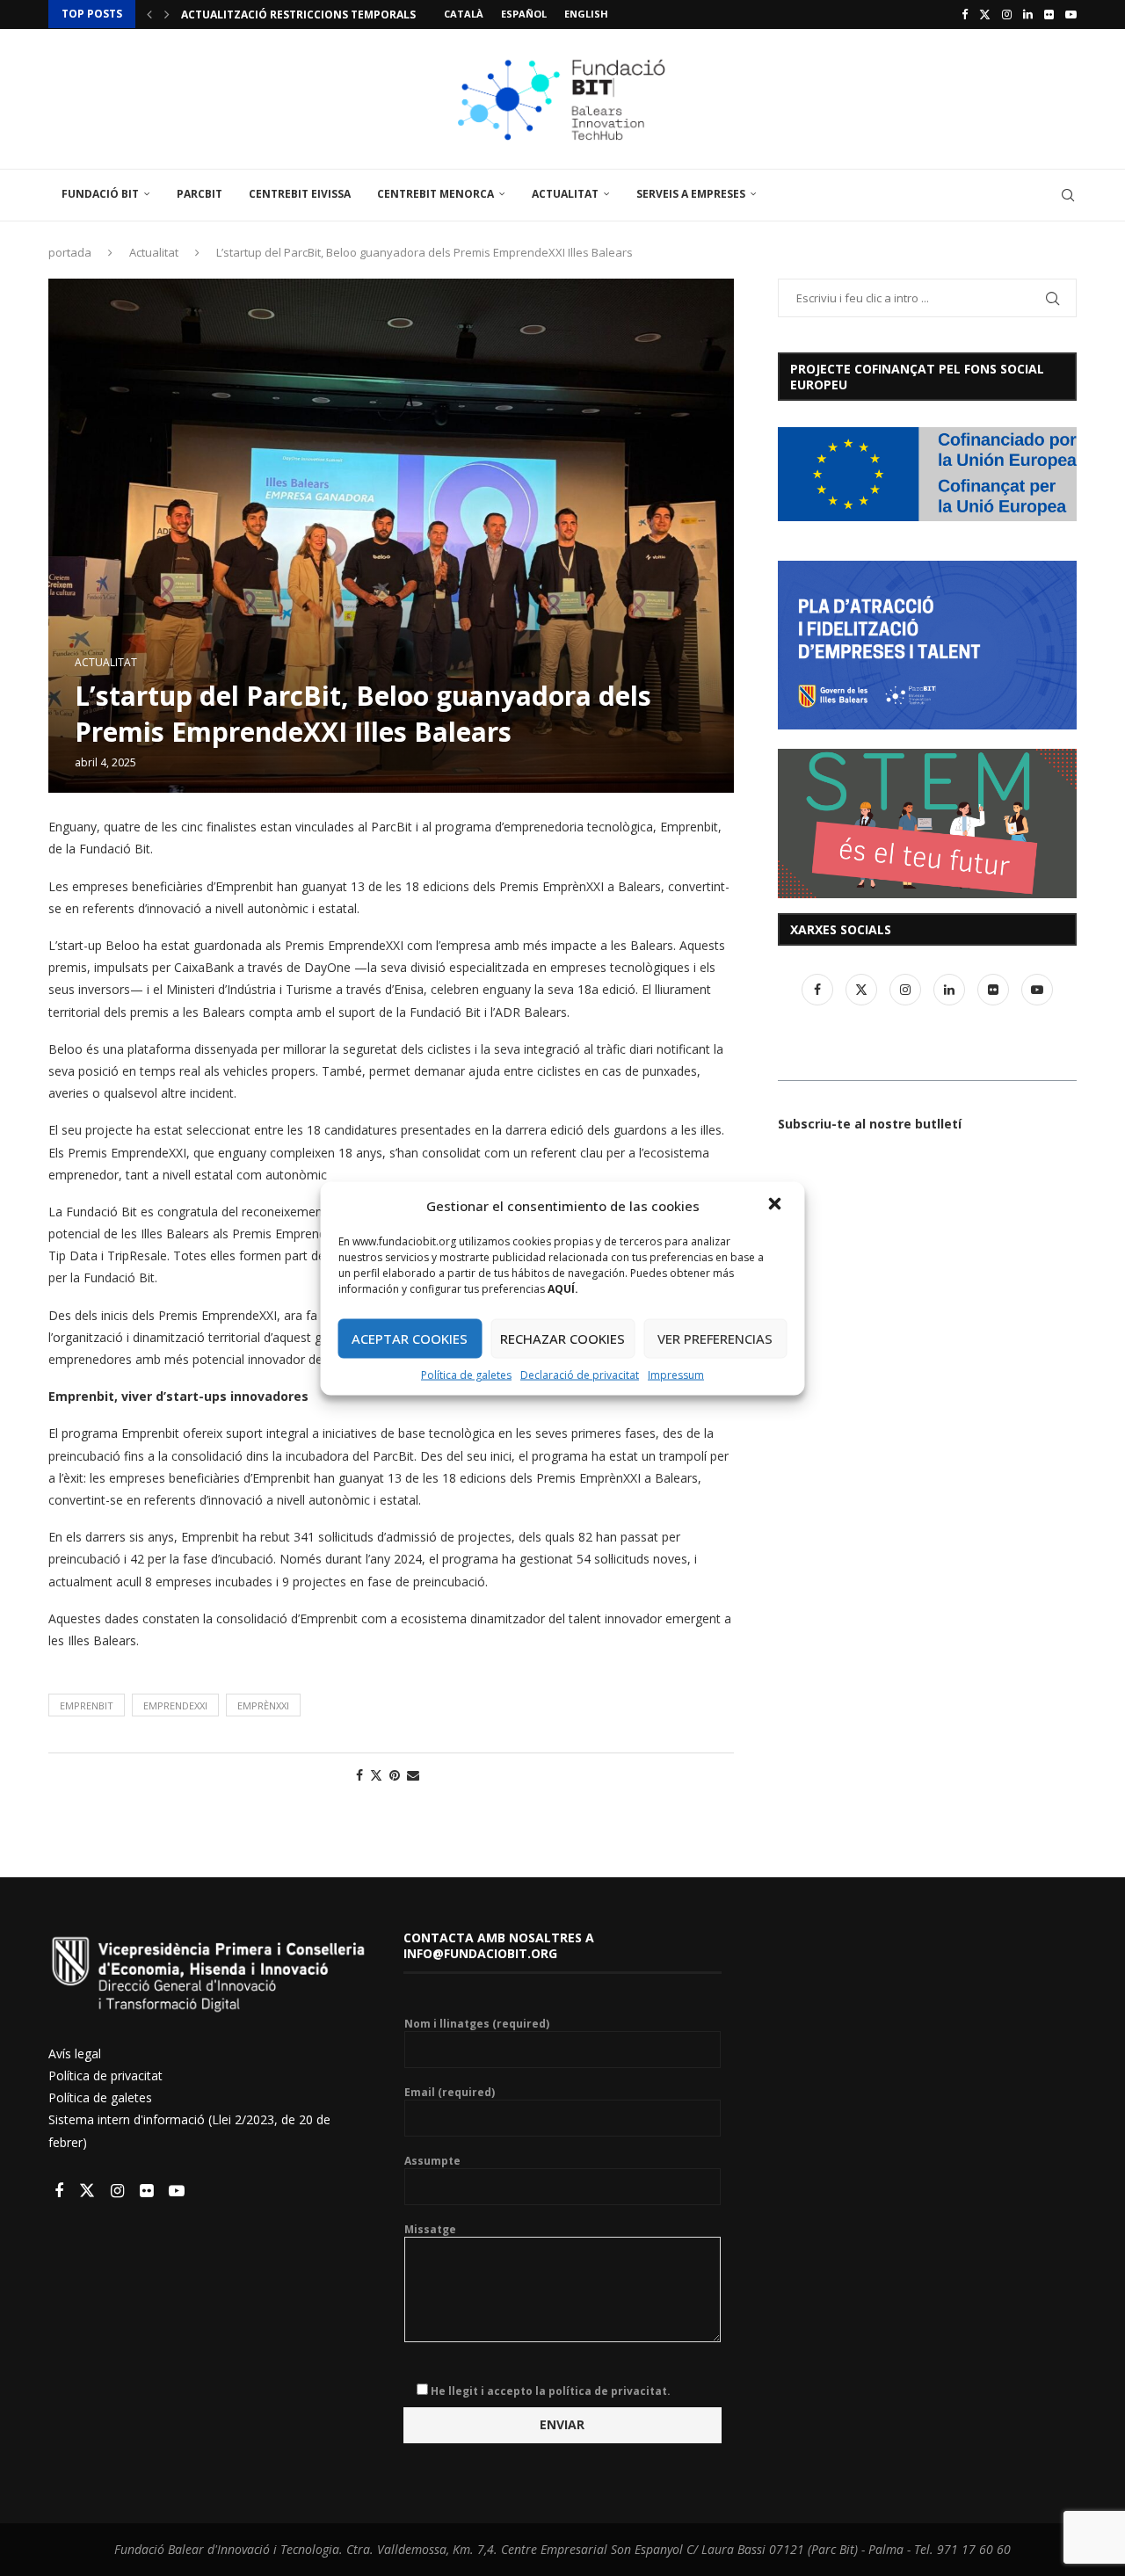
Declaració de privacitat (580, 1374)
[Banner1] (927, 474)
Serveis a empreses (691, 194)
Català (464, 14)
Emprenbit (87, 1705)
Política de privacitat (105, 2075)
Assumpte (432, 2161)
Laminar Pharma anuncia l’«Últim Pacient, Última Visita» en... (367, 15)
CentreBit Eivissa (300, 194)
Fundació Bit (100, 194)
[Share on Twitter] (376, 1775)
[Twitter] (985, 14)
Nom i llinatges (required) (477, 2024)
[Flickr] (1049, 14)
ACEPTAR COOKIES (410, 1339)
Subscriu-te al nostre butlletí (870, 1124)
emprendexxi (175, 1705)
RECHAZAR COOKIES (562, 1339)
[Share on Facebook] (359, 1775)
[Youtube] (1071, 14)
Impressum (676, 1374)
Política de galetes (466, 1374)
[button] (777, 1205)
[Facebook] (965, 14)
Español (524, 14)
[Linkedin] (1028, 14)
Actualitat (565, 194)
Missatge (430, 2230)
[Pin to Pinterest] (395, 1775)
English (586, 14)
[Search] (1068, 195)
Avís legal (75, 2054)
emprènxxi (263, 1705)
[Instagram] (1007, 14)
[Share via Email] (413, 1775)
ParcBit (200, 194)
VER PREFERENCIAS (715, 1339)
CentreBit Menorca (435, 194)
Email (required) (450, 2093)
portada (70, 252)
